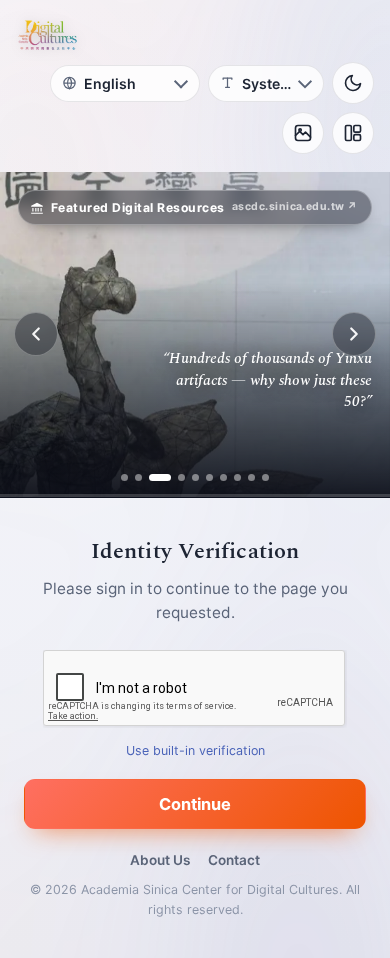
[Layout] (353, 133)
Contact (234, 860)
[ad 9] (251, 477)
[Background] (303, 133)
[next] (354, 334)
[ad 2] (138, 477)
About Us (160, 860)
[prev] (36, 334)
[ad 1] (124, 477)
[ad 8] (237, 477)
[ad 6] (209, 477)
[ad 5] (195, 477)
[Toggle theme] (353, 83)
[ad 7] (223, 477)
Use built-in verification (195, 749)
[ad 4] (174, 477)
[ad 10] (265, 477)
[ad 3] (152, 477)
